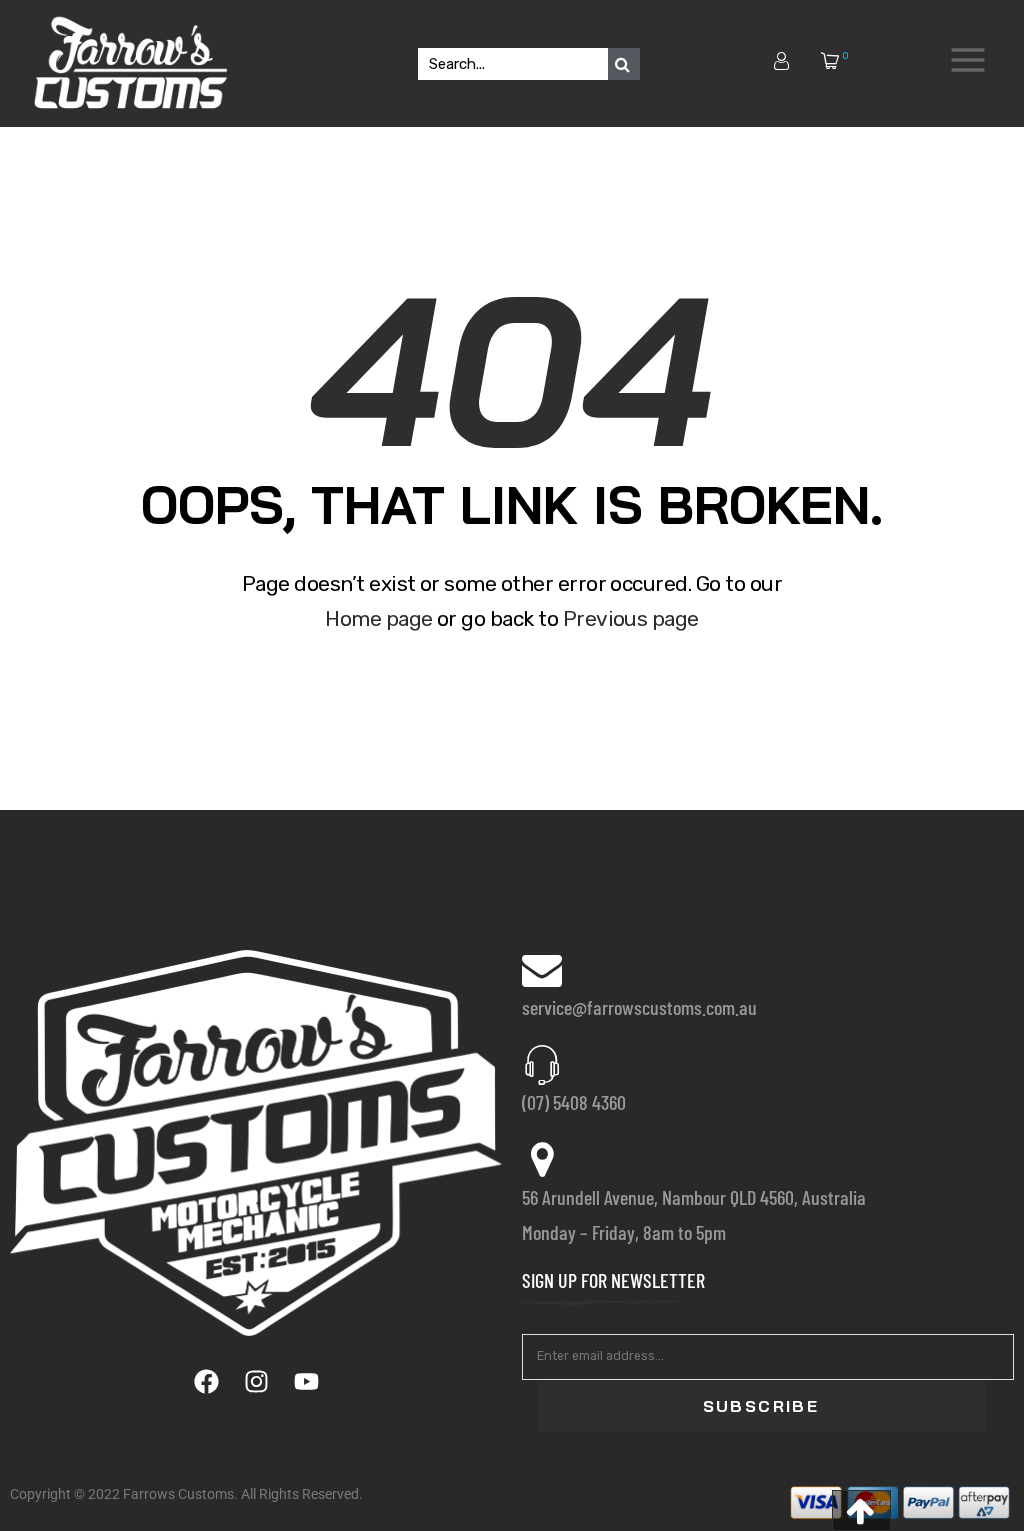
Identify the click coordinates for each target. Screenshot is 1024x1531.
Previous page (631, 618)
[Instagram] (256, 1381)
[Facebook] (206, 1381)
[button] (861, 1510)
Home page (378, 618)
